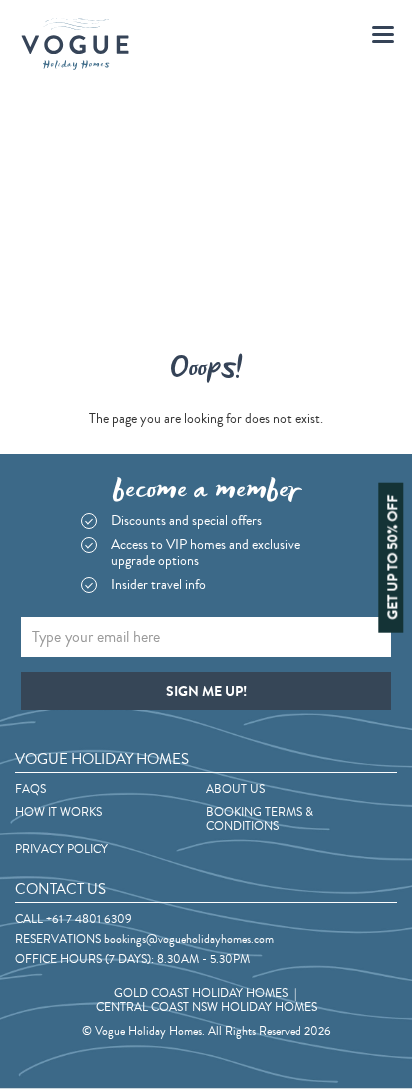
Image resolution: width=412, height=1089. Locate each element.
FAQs (30, 790)
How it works (58, 813)
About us (235, 790)
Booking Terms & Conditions (259, 820)
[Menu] (383, 35)
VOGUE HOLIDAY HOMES (102, 759)
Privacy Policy (61, 850)
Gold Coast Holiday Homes (201, 994)
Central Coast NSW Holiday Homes (206, 1008)
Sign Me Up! (206, 691)
